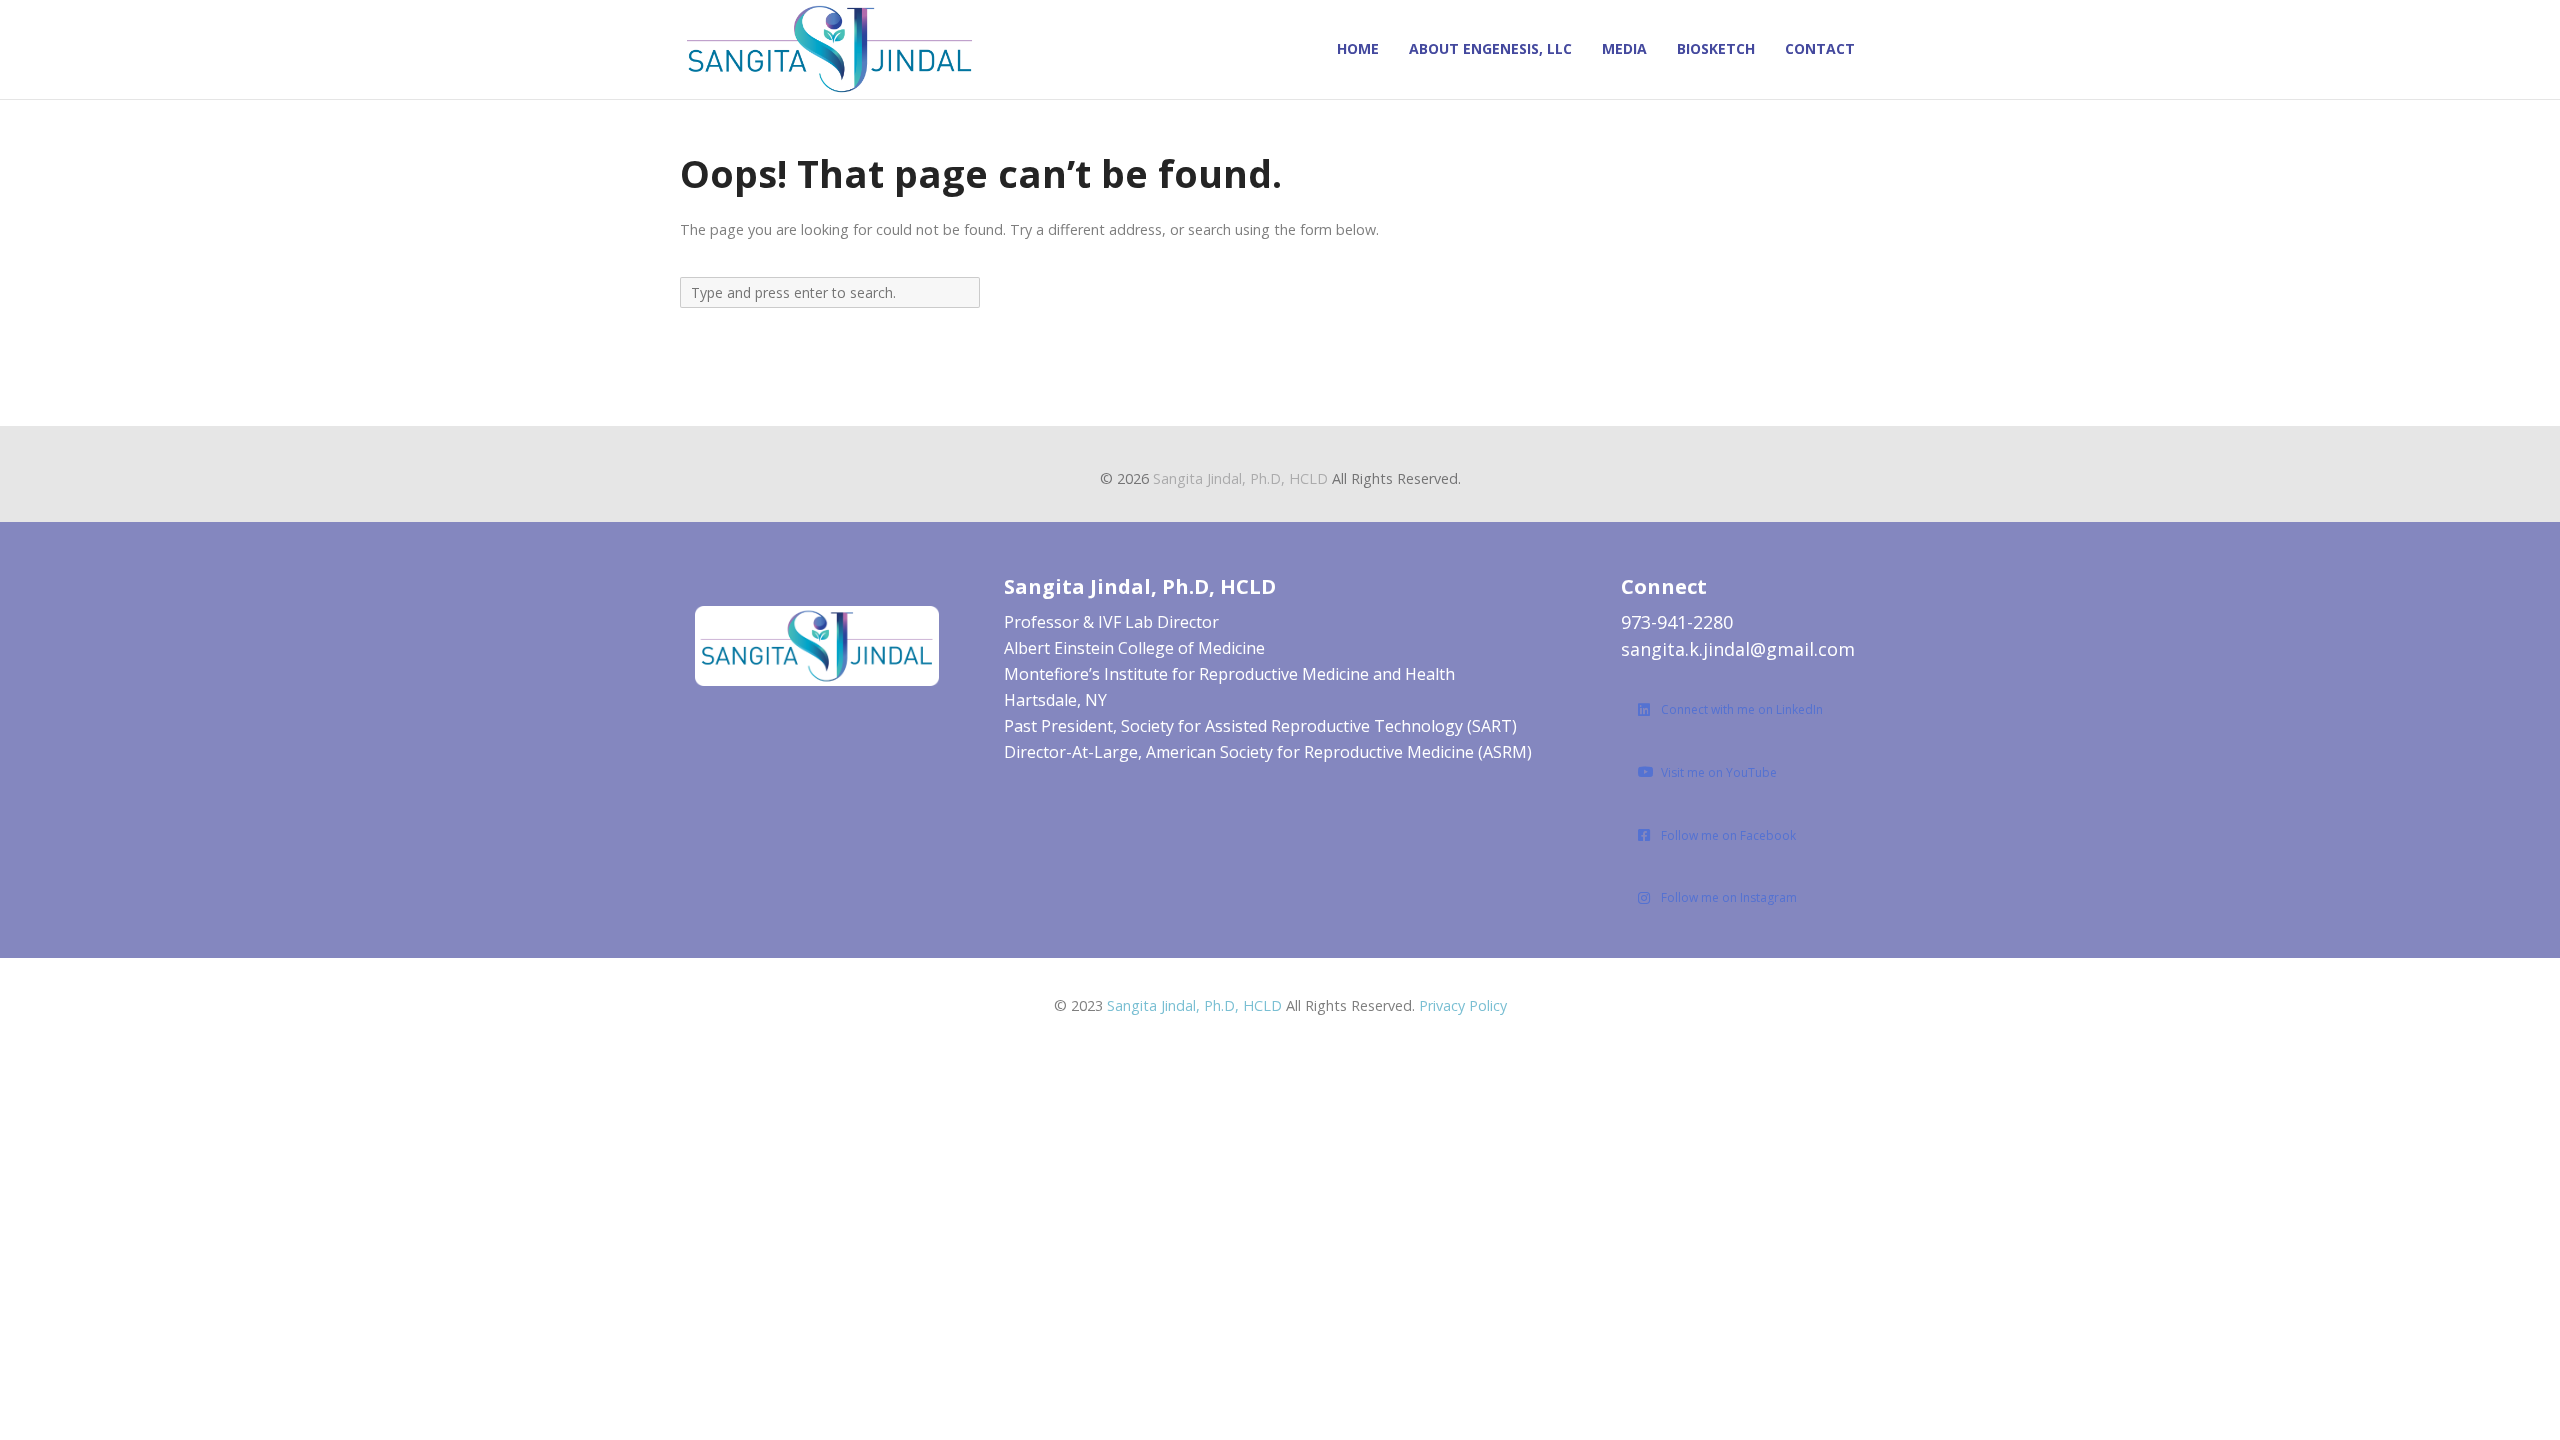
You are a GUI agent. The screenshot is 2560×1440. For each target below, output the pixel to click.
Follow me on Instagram (1729, 897)
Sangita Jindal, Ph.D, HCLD (1240, 478)
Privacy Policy (1463, 1005)
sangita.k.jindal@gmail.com (1738, 649)
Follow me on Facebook (1728, 835)
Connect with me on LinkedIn (1742, 709)
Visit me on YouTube (1719, 772)
